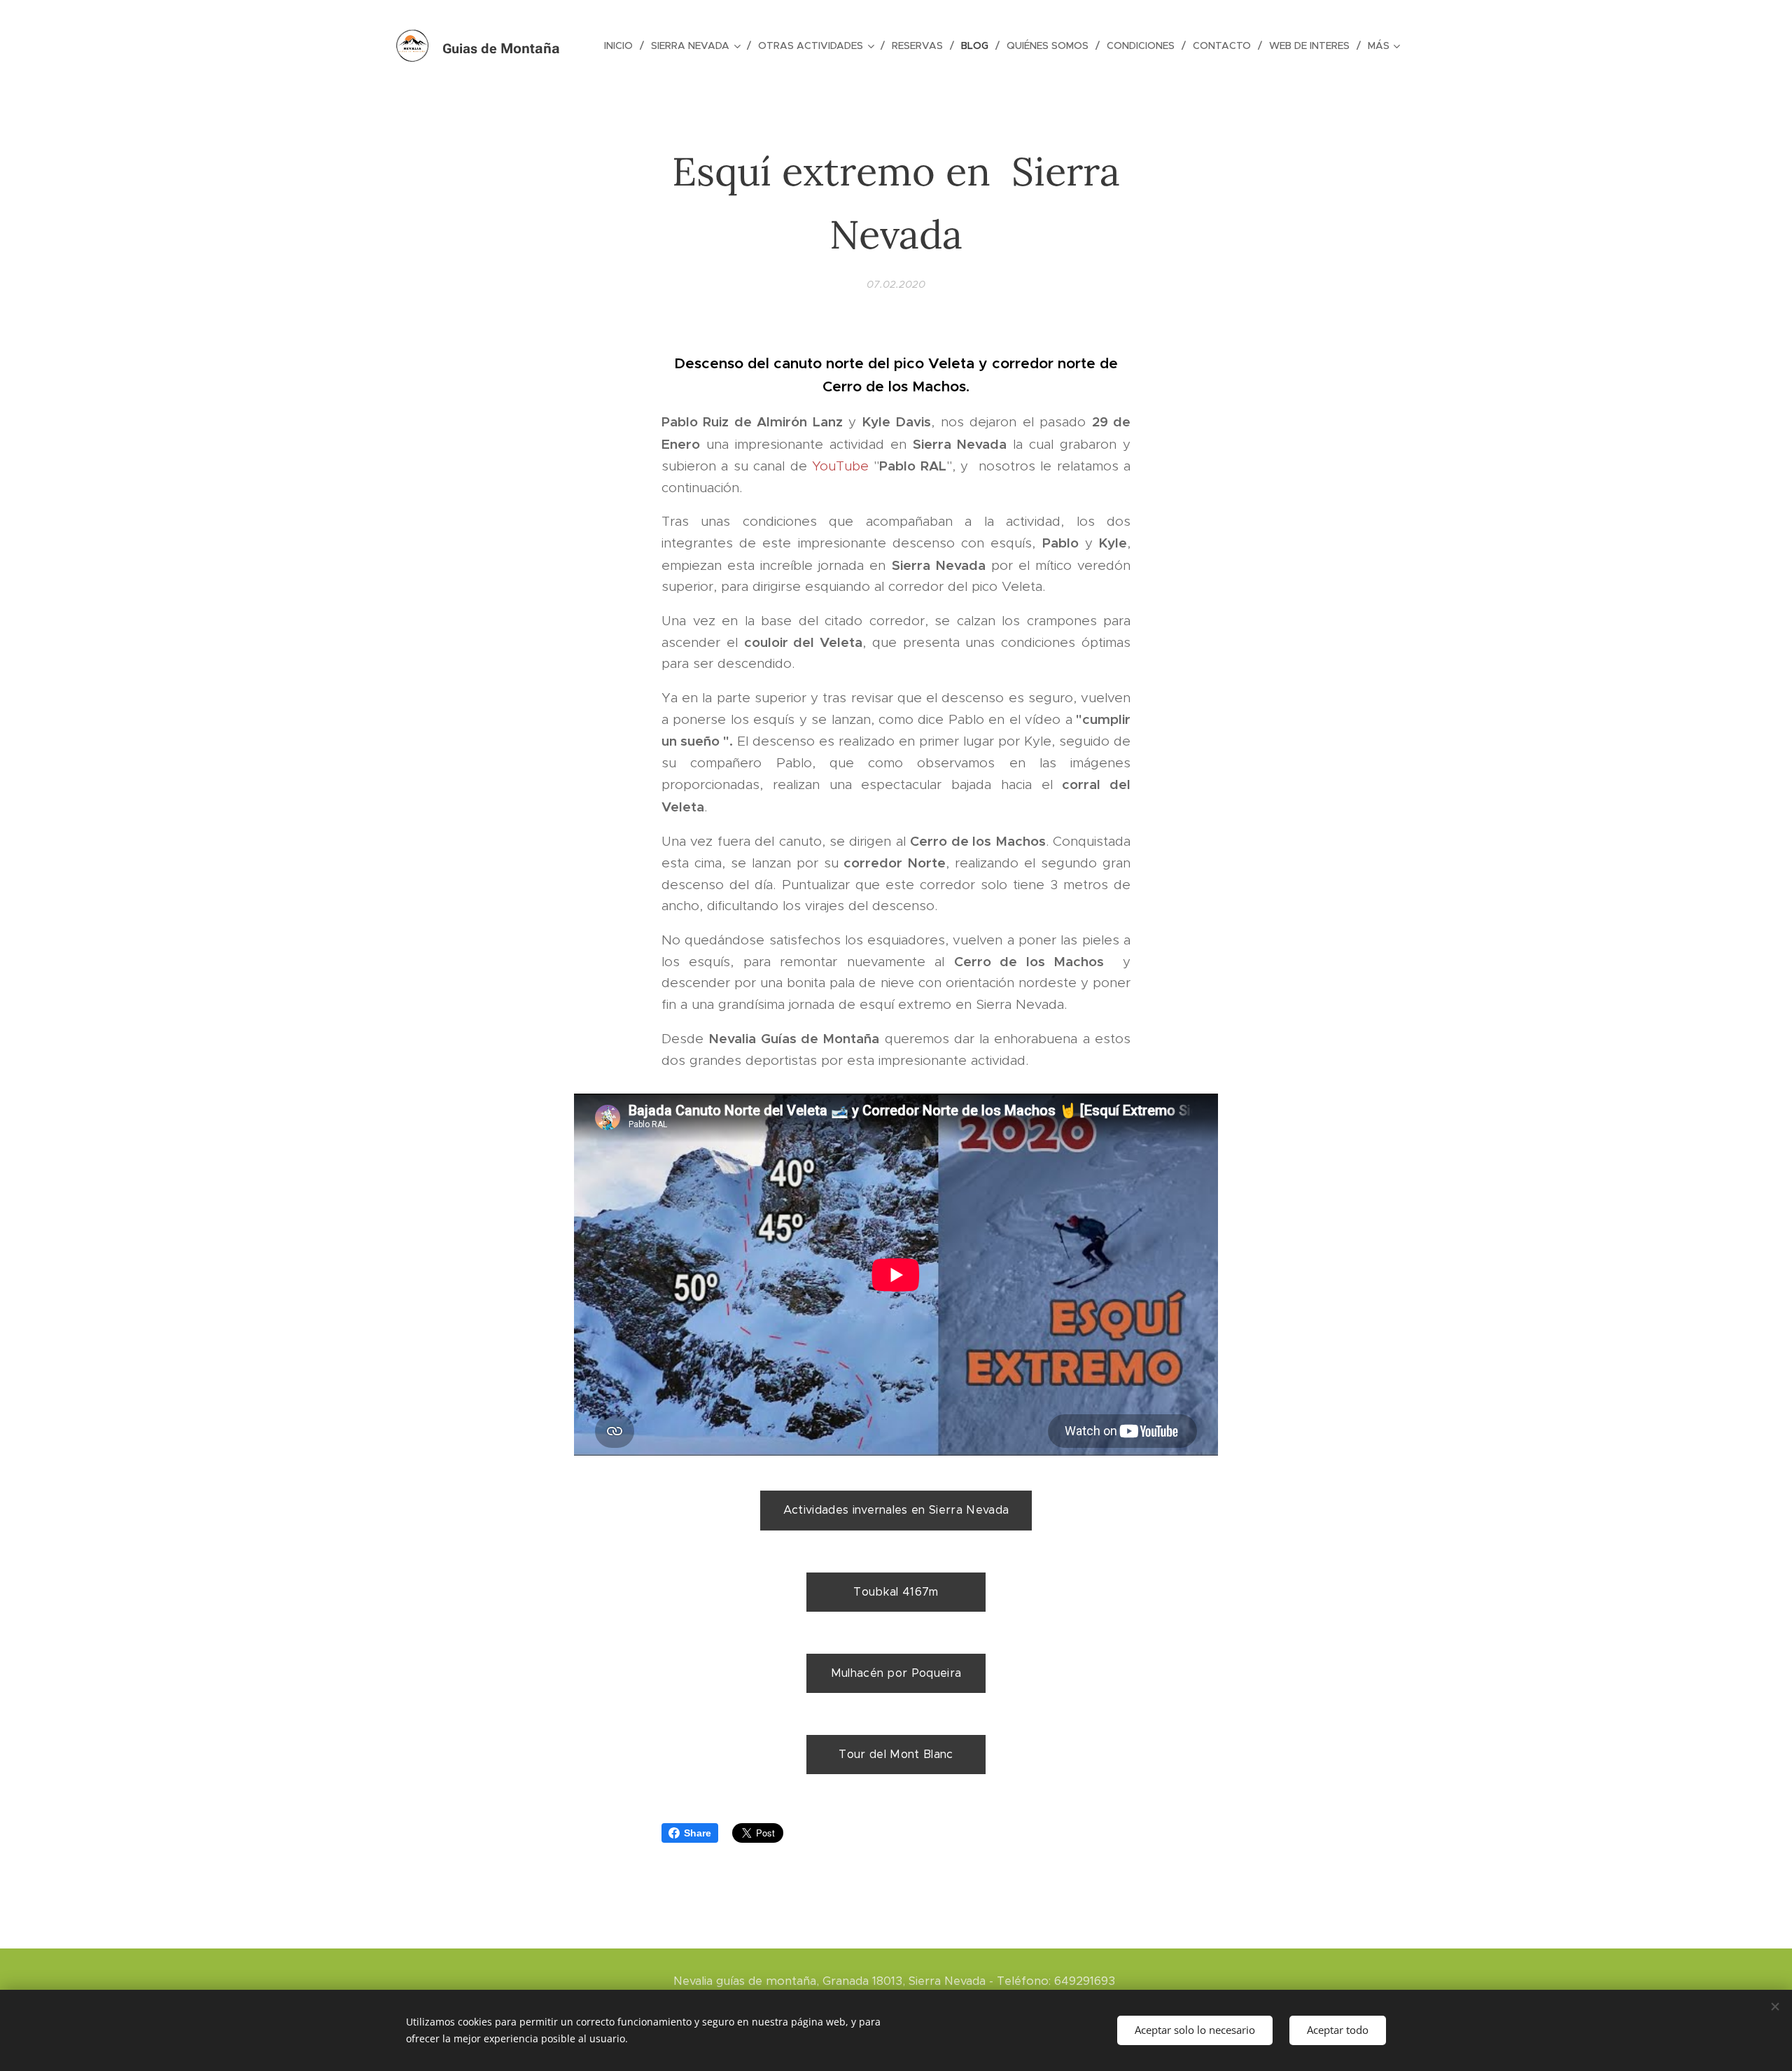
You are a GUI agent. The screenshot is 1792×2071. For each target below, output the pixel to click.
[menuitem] (622, 46)
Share (698, 1833)
